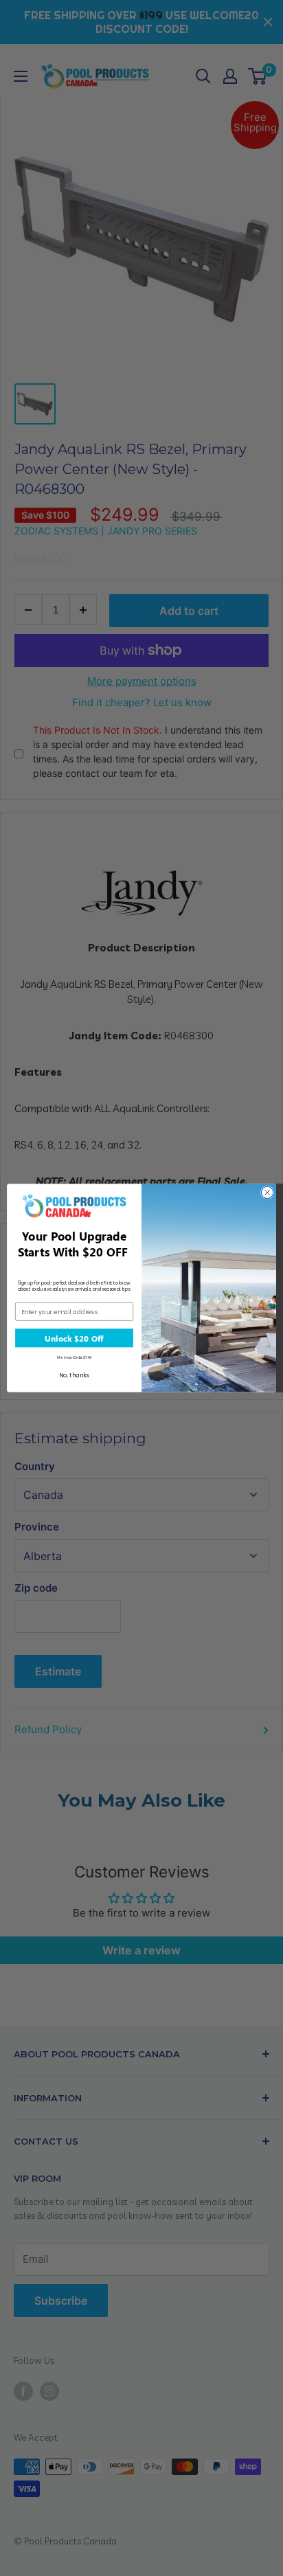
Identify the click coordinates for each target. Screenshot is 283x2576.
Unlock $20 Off (74, 1338)
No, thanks (74, 1375)
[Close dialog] (267, 1193)
